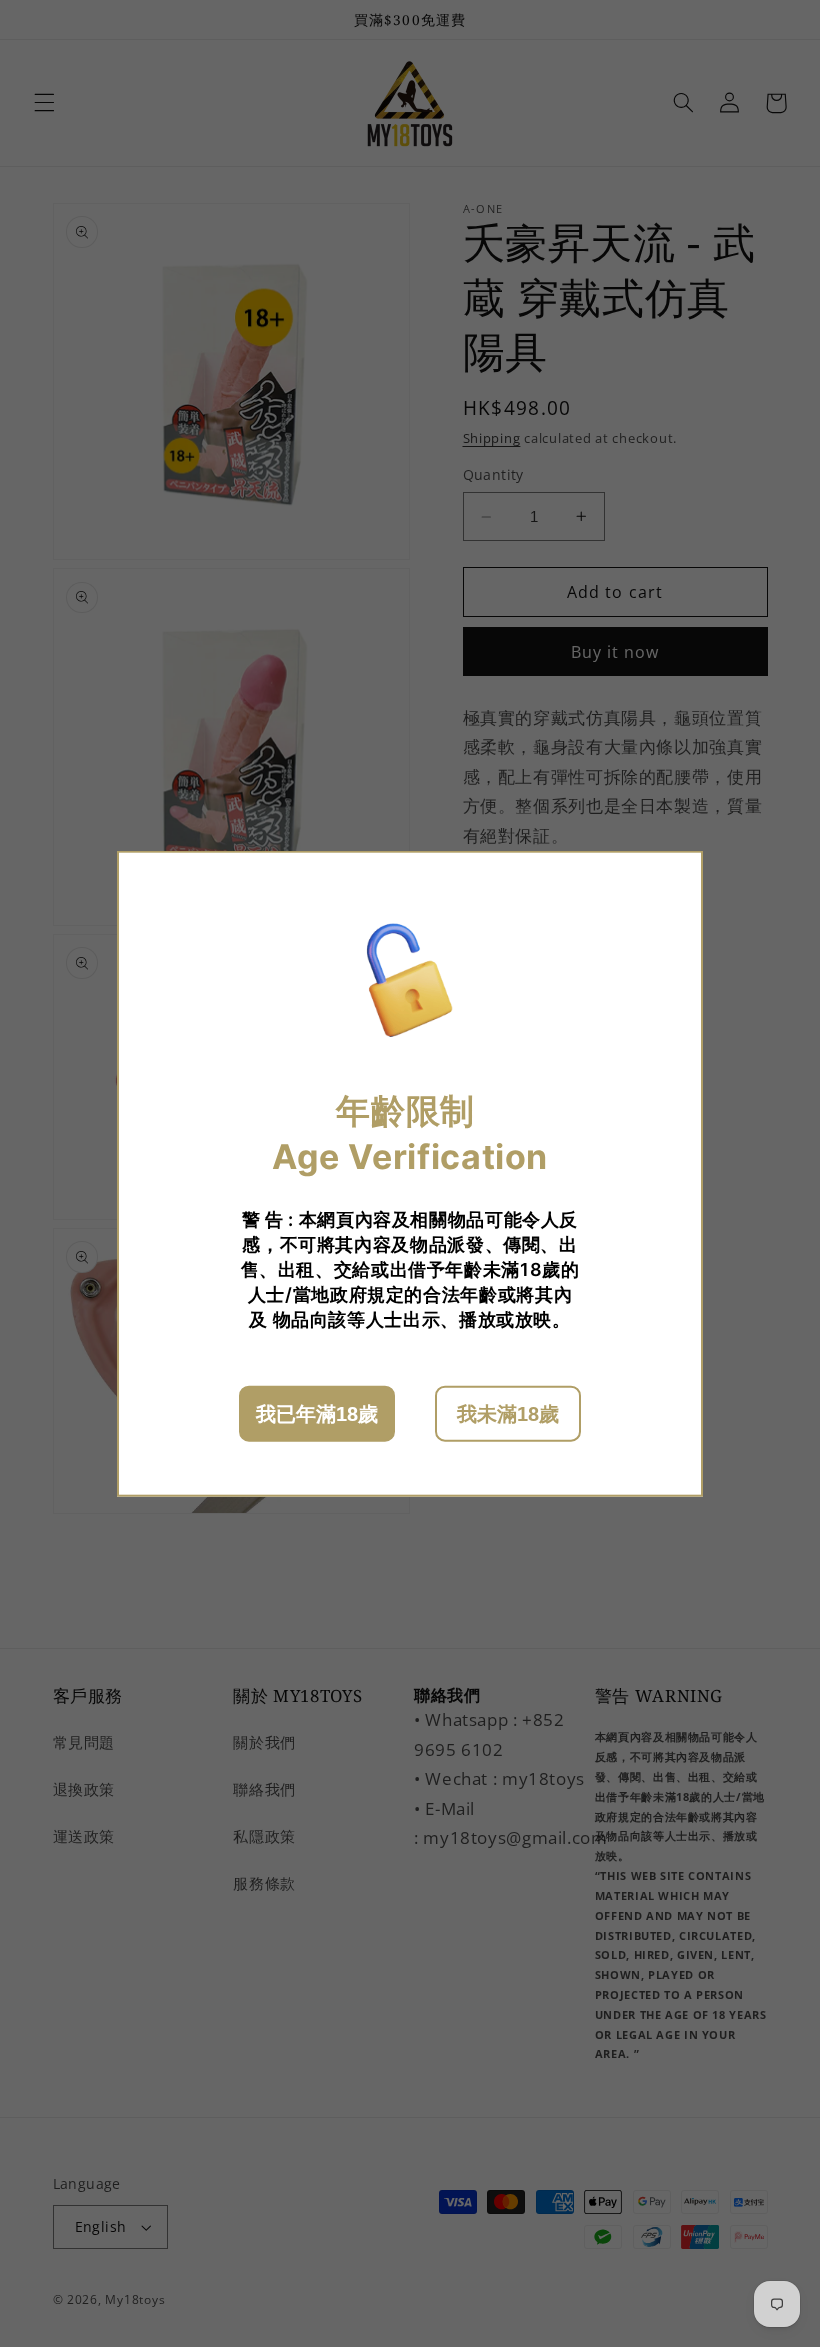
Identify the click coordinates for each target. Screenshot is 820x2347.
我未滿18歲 (508, 1414)
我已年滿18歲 (317, 1414)
